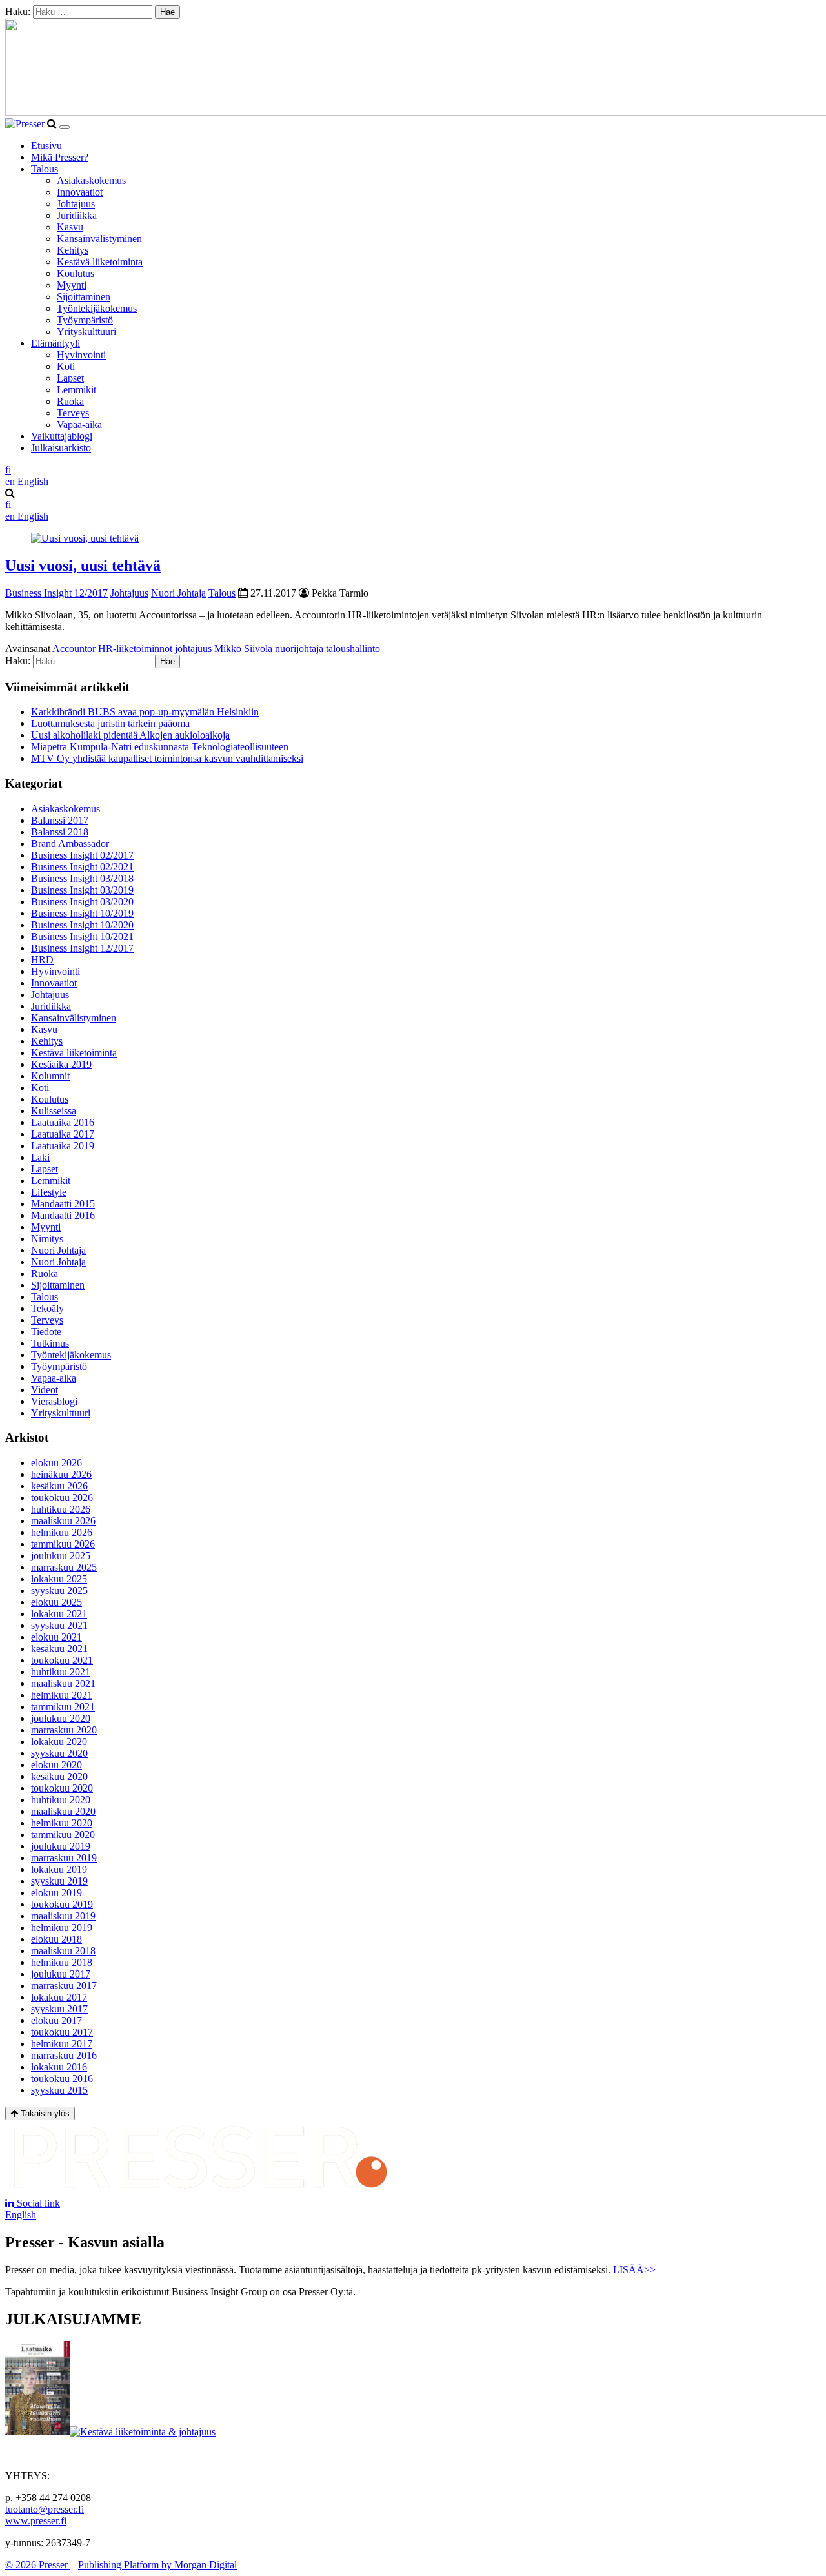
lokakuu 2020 (59, 1742)
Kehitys (73, 250)
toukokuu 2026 (62, 1498)
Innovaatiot (80, 192)
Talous (45, 169)
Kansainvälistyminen (99, 239)
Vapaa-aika (79, 424)
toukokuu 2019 (62, 1904)
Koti (66, 366)
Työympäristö (85, 320)
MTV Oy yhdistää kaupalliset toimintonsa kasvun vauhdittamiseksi (167, 758)
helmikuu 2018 (62, 1962)
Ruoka (70, 401)
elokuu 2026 (56, 1463)
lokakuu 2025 (59, 1579)
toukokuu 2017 (62, 2032)
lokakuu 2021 (59, 1614)
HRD (42, 960)
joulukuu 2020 (61, 1718)
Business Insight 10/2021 (82, 936)
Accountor (74, 649)
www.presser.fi (36, 2521)
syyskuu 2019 (59, 1881)
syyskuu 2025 (59, 1590)
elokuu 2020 (56, 1765)
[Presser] (26, 124)
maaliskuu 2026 (63, 1521)
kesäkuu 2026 (59, 1486)
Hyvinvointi (81, 355)
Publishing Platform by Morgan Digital (157, 2565)
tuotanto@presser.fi (45, 2509)
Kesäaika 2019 (61, 1064)
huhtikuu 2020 (61, 1800)
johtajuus (193, 649)
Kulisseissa (54, 1111)
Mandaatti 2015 (63, 1204)
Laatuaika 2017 (63, 1134)
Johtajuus (76, 204)
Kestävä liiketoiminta (100, 262)
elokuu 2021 (56, 1637)
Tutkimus (50, 1343)
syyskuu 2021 (59, 1625)
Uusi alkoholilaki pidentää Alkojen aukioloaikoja (130, 735)
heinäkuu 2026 (61, 1474)
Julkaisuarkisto (61, 448)
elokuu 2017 (56, 2020)
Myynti (72, 285)
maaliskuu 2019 (63, 1916)
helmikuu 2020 (62, 1823)
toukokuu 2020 (62, 1788)
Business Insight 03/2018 (82, 878)
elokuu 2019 (56, 1893)
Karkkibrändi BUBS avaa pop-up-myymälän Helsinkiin (145, 712)
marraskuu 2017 (64, 1986)
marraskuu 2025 (64, 1567)
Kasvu (70, 227)
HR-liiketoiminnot (135, 649)
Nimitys (47, 1239)
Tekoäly (47, 1308)
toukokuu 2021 (62, 1660)
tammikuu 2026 (63, 1544)
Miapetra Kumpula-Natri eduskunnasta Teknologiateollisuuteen (160, 747)
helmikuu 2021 (62, 1695)
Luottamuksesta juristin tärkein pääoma (110, 723)
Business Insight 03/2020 (82, 902)
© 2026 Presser (38, 2565)
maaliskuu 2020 (63, 1811)
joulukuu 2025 (61, 1556)
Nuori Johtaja (178, 593)
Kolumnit (50, 1076)
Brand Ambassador (70, 843)
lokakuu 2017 (59, 1997)
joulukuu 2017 (61, 1974)
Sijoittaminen (84, 297)
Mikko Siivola (243, 649)
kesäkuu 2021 (59, 1649)
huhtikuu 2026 (61, 1509)
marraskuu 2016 (64, 2055)
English (21, 2215)
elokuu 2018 (56, 1939)
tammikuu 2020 (63, 1835)
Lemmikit (76, 390)
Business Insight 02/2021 (82, 867)
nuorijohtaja (299, 649)
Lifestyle (49, 1192)
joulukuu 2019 (61, 1846)
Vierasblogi (54, 1401)
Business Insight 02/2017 (82, 855)
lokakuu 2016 (59, 2067)
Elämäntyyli (55, 343)
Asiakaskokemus (91, 180)
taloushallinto (353, 649)
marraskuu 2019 (64, 1858)
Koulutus (76, 273)
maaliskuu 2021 (63, 1683)
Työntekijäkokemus (97, 308)
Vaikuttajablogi (62, 436)
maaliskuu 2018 (63, 1951)
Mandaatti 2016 (63, 1215)
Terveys (73, 413)
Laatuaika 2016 (63, 1122)
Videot (45, 1390)
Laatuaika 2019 (63, 1146)
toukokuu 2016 (62, 2079)
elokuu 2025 (56, 1602)
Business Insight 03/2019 (82, 890)
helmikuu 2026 (62, 1532)
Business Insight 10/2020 (82, 925)
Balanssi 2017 (60, 820)
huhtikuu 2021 (61, 1672)
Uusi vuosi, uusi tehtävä (83, 566)
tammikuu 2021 (63, 1707)
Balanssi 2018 (60, 832)
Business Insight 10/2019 (82, 913)
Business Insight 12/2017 (56, 593)
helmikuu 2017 (62, 2044)
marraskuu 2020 (64, 1730)
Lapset (70, 378)
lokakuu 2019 (59, 1869)
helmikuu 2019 (62, 1927)
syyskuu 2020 (59, 1753)
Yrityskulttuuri (86, 332)
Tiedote (46, 1332)
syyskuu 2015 (59, 2090)
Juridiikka (77, 215)
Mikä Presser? (60, 157)
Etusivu (46, 146)
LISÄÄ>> (634, 2270)
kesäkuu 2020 (59, 1776)
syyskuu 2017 (59, 2009)
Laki (40, 1157)
